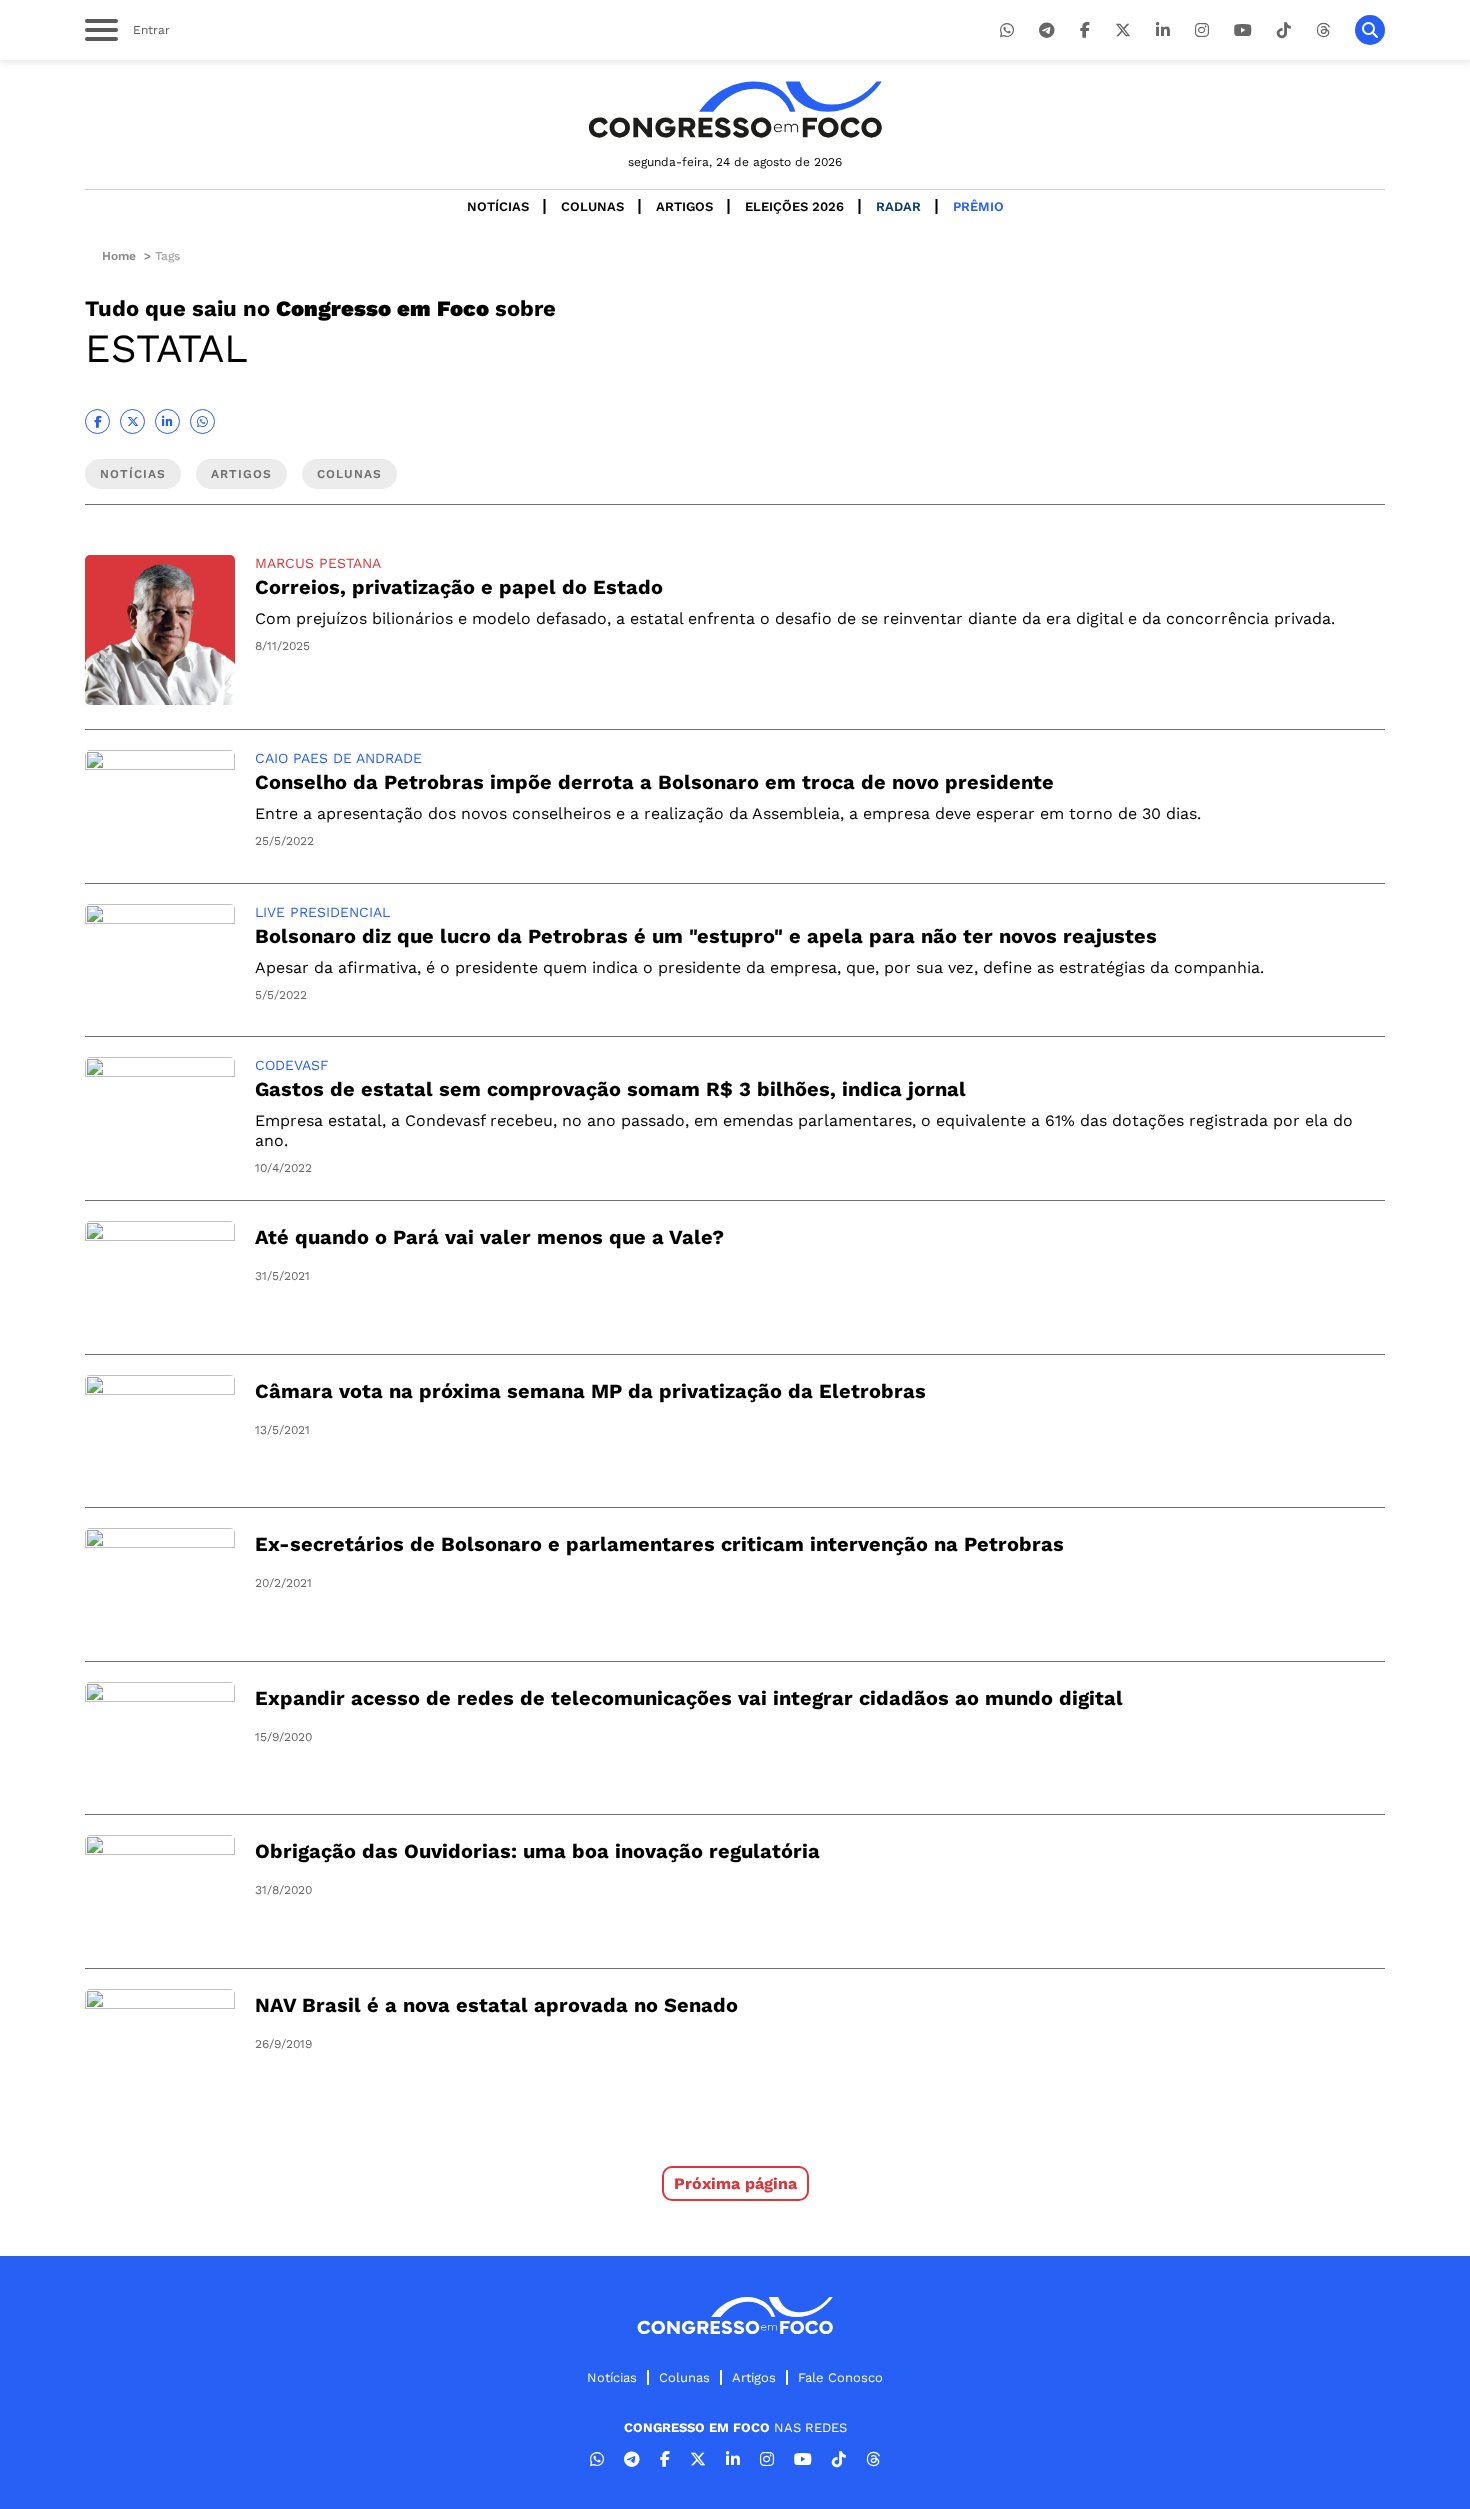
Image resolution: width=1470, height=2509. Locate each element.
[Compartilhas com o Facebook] (97, 421)
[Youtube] (1243, 30)
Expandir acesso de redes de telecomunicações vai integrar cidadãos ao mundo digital (689, 1698)
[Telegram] (1047, 30)
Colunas (592, 206)
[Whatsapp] (1007, 30)
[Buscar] (1370, 30)
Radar (898, 206)
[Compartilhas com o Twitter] (132, 421)
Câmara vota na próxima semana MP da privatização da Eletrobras (590, 1391)
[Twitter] (1123, 30)
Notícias (498, 206)
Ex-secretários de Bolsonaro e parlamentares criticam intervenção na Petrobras (659, 1544)
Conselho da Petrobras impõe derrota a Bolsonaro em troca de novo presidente (654, 782)
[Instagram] (1202, 30)
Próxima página (735, 2183)
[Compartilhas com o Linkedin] (167, 421)
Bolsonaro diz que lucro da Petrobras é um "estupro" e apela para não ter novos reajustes (706, 936)
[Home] (735, 109)
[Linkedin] (1163, 30)
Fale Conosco (840, 2377)
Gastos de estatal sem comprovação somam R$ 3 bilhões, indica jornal (610, 1089)
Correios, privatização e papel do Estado (459, 587)
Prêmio (978, 206)
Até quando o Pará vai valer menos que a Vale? (489, 1237)
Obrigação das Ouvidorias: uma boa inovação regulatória (537, 1851)
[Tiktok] (1284, 30)
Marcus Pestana (318, 563)
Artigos (684, 206)
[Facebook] (1085, 30)
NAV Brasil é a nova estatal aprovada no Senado (496, 2005)
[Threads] (1323, 30)
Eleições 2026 (794, 206)
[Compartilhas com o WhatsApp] (202, 421)
